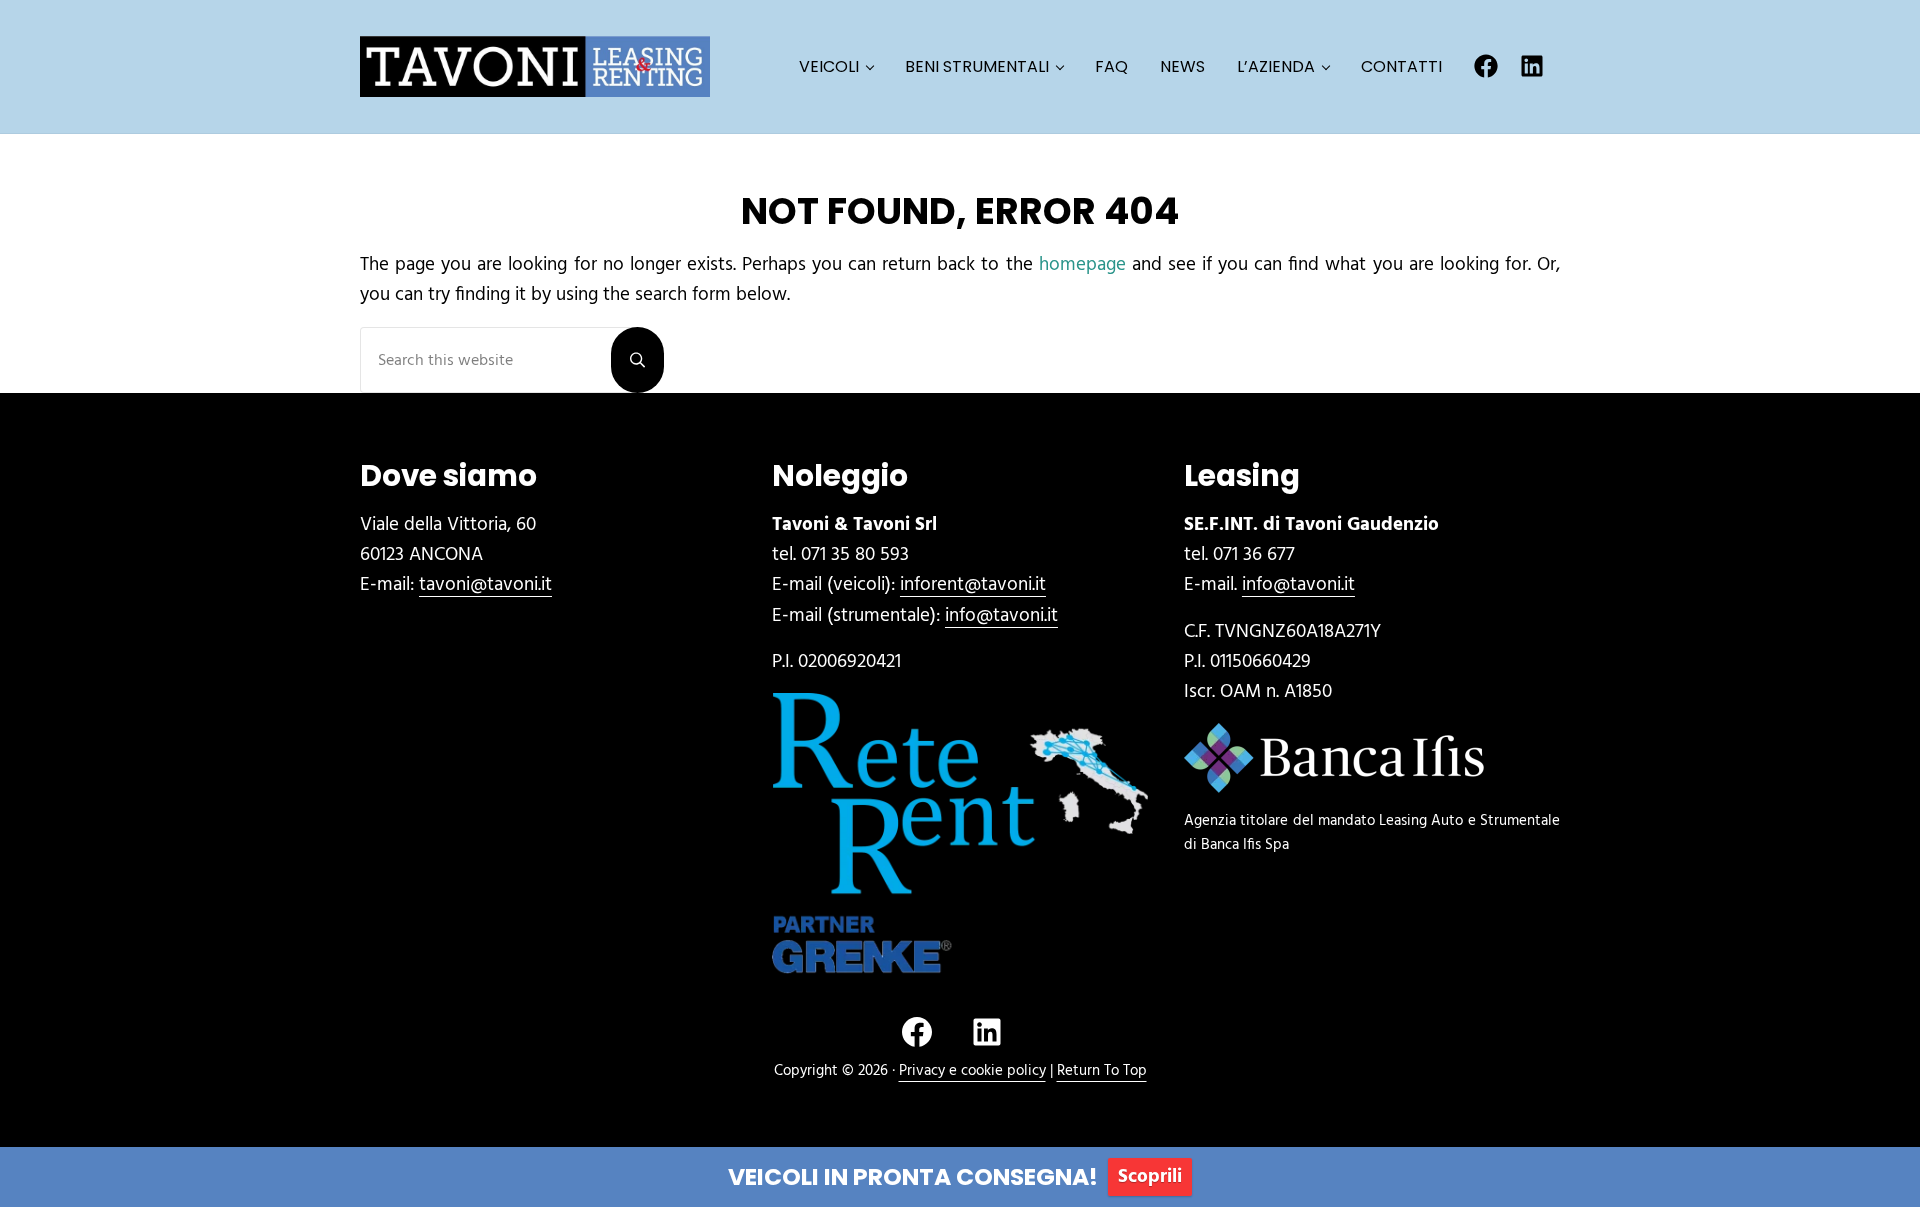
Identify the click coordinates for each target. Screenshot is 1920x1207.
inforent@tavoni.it (973, 585)
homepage (1082, 265)
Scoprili (1150, 1177)
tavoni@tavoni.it (485, 585)
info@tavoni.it (1001, 616)
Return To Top (1102, 1071)
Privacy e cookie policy (972, 1071)
